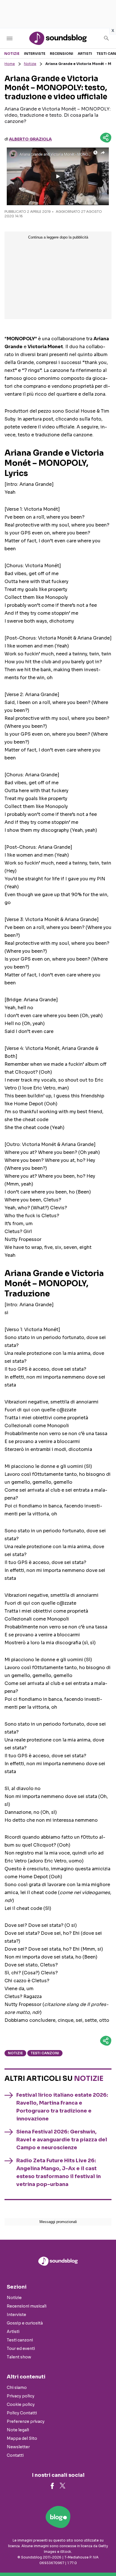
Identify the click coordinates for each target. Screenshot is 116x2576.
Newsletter (18, 2447)
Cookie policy (21, 2404)
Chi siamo (17, 2387)
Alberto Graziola (30, 139)
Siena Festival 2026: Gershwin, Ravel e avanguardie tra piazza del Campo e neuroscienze (62, 2140)
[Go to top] (105, 2557)
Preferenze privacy (26, 2421)
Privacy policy (21, 2396)
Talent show (19, 2357)
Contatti (15, 2455)
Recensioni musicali (27, 2306)
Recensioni (62, 54)
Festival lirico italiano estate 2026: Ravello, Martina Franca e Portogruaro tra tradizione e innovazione (62, 2107)
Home (10, 64)
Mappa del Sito (22, 2438)
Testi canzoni (45, 2053)
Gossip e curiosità (25, 2323)
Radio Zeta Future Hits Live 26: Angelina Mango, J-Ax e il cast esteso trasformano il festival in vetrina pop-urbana (59, 2172)
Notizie (12, 54)
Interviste (35, 54)
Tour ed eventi (21, 2348)
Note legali (18, 2430)
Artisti (85, 54)
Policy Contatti (22, 2413)
